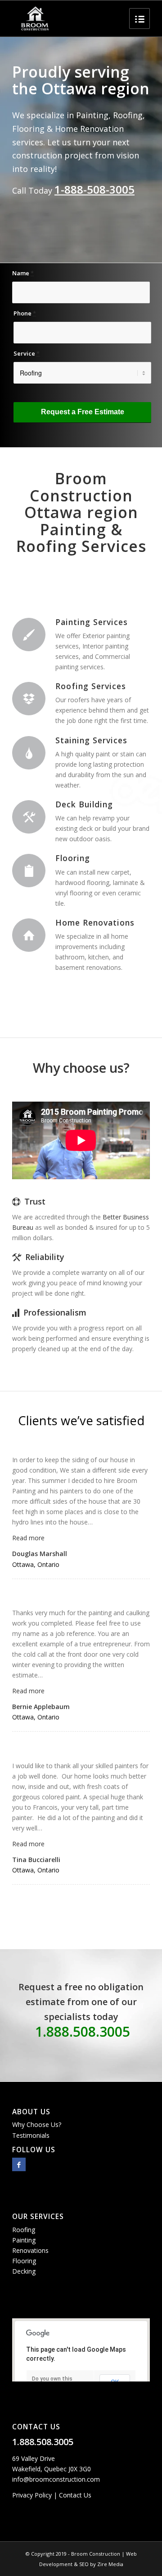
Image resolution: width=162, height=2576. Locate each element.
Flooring (73, 858)
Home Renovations (95, 922)
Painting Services (92, 622)
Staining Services (91, 740)
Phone (25, 313)
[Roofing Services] (29, 699)
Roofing (24, 2230)
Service (27, 353)
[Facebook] (19, 2164)
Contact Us (75, 2495)
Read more (28, 1538)
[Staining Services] (29, 753)
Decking (24, 2271)
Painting (24, 2240)
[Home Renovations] (29, 935)
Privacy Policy (32, 2495)
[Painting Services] (29, 635)
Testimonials (31, 2135)
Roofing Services (91, 686)
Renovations (30, 2250)
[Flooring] (29, 871)
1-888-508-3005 (94, 189)
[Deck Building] (29, 817)
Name (23, 273)
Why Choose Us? (37, 2124)
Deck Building (84, 804)
